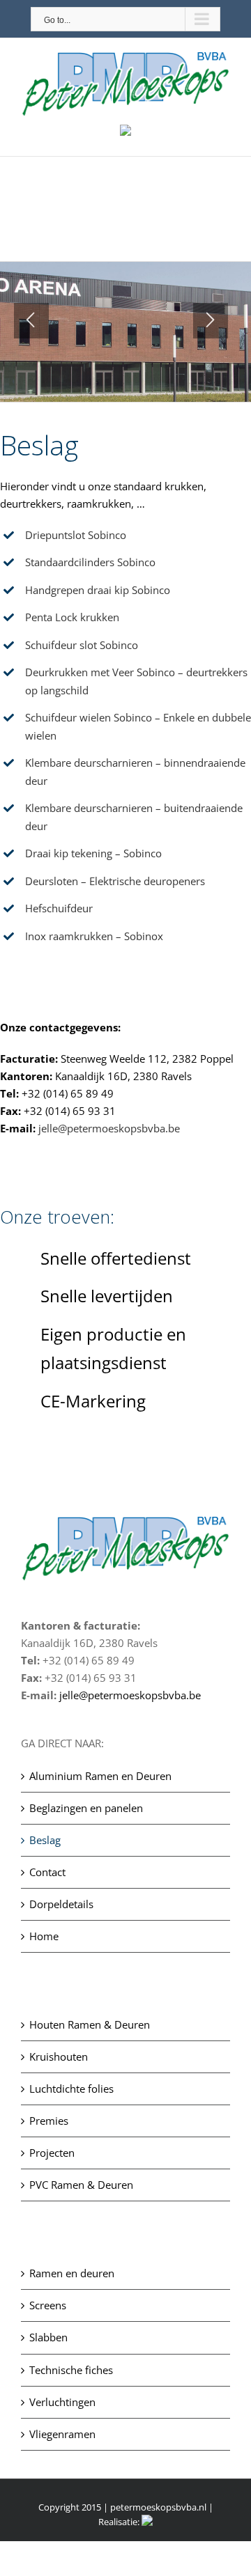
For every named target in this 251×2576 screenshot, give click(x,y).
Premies (49, 2121)
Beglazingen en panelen (86, 1808)
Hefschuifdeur (59, 908)
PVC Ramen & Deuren (81, 2185)
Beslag (45, 1840)
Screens (48, 2305)
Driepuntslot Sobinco (76, 535)
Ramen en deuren (72, 2273)
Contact (47, 1872)
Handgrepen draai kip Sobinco (98, 590)
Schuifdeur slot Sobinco (82, 645)
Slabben (48, 2337)
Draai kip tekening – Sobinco (93, 853)
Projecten (52, 2153)
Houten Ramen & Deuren (90, 2024)
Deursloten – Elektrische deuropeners (115, 881)
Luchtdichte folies (71, 2089)
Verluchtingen (62, 2402)
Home (44, 1936)
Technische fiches (71, 2370)
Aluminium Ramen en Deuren (100, 1776)
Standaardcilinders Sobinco (90, 562)
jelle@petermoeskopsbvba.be (109, 1128)
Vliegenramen (62, 2434)
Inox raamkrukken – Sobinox (94, 936)
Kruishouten (59, 2056)
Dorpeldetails (61, 1904)
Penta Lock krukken (72, 617)
